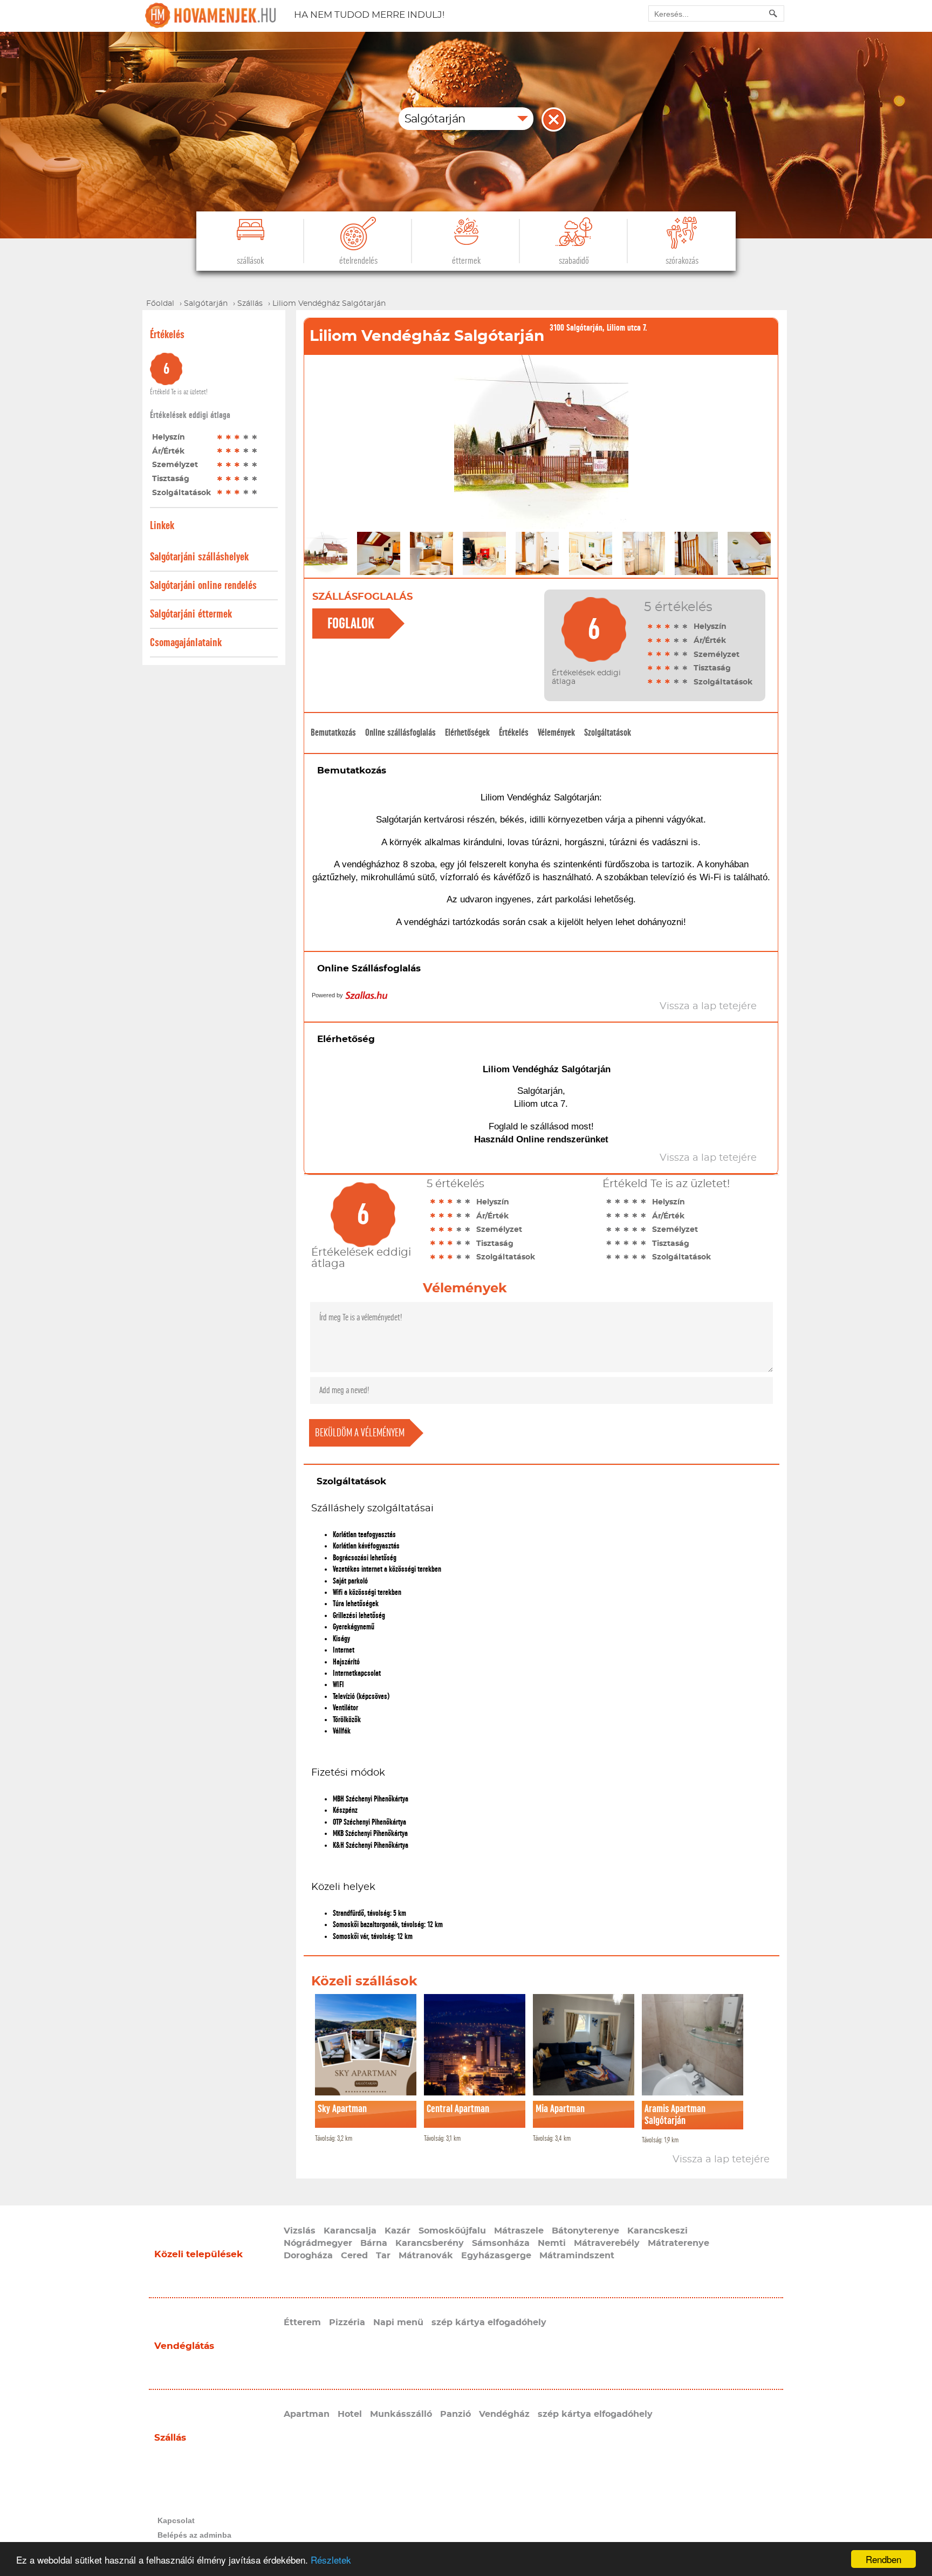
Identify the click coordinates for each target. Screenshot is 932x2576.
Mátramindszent (577, 2256)
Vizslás (300, 2231)
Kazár (398, 2231)
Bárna (374, 2243)
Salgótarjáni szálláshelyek (199, 557)
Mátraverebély (607, 2243)
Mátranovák (426, 2256)
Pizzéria (347, 2322)
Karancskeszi (657, 2231)
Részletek (331, 2560)
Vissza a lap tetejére (721, 2160)
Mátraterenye (679, 2243)
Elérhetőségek (467, 732)
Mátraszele (519, 2231)
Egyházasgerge (496, 2256)
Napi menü (398, 2322)
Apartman (307, 2414)
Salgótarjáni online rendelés (203, 585)
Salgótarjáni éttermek (191, 614)
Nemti (552, 2243)
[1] (220, 437)
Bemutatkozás (333, 732)
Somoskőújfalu (452, 2231)
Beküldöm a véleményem (360, 1433)
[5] (255, 437)
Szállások (250, 261)
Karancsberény (430, 2243)
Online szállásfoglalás (400, 732)
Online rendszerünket (562, 1139)
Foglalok (351, 624)
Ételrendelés (358, 261)
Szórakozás (682, 261)
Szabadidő (574, 261)
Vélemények (556, 732)
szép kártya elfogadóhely (489, 2322)
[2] (229, 437)
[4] (246, 437)
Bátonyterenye (585, 2231)
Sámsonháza (501, 2243)
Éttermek (466, 261)
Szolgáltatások (608, 732)
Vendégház (504, 2414)
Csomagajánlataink (186, 643)
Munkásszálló (401, 2414)
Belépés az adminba (194, 2535)
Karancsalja (350, 2231)
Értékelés (514, 732)
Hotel (350, 2414)
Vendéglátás (184, 2346)
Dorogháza (308, 2256)
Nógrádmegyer (318, 2243)
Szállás (170, 2438)
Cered (354, 2256)
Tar (383, 2256)
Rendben (883, 2559)
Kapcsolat (176, 2520)
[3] (237, 437)
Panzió (455, 2414)
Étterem (302, 2322)
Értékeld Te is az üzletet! (179, 392)
